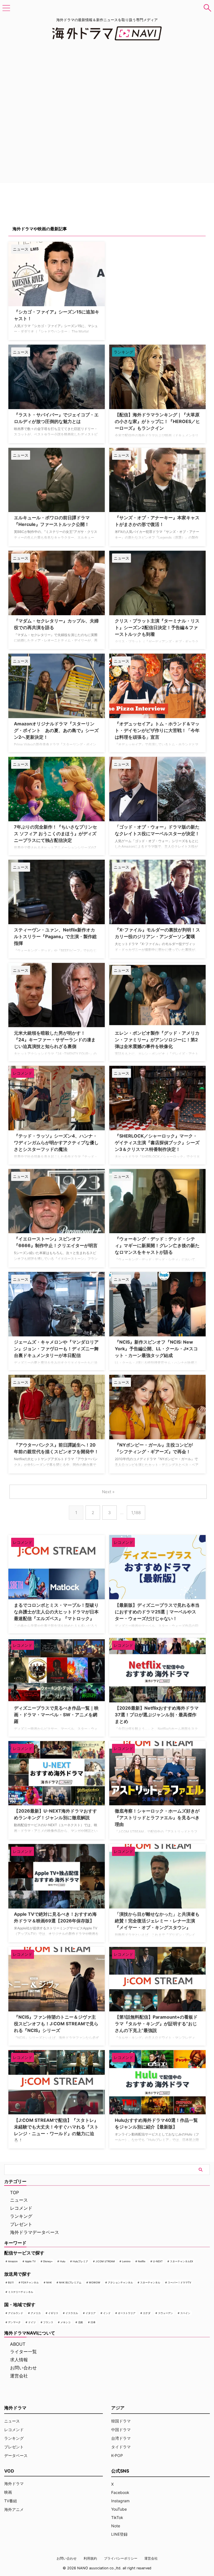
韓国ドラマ (121, 2421)
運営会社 (19, 2376)
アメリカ (36, 2313)
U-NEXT (158, 2261)
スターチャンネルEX (182, 2261)
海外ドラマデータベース (35, 2232)
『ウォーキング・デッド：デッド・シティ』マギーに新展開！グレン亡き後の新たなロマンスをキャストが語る (157, 1245)
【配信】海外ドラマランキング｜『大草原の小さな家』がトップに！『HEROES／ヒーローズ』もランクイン (157, 421)
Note (116, 2526)
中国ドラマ (121, 2430)
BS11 (11, 2282)
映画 (8, 2492)
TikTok (117, 2517)
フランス (48, 2322)
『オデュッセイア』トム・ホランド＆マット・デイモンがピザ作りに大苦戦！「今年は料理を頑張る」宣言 (157, 730)
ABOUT (18, 2344)
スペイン (185, 2313)
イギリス (53, 2313)
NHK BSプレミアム (70, 2282)
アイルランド (16, 2313)
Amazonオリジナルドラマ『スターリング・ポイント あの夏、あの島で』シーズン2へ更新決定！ (56, 730)
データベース (16, 2455)
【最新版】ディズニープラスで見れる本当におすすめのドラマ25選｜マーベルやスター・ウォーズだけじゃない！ (157, 1612)
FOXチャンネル (30, 2282)
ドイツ (32, 2322)
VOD (9, 2471)
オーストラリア (127, 2313)
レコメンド (21, 2208)
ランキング (21, 2216)
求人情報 (19, 2360)
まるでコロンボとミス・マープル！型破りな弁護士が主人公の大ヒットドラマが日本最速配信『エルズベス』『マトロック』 (56, 1612)
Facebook (120, 2492)
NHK (49, 2282)
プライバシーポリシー (121, 2558)
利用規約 (90, 2558)
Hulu (63, 2261)
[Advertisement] (137, 276)
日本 (93, 2322)
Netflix (142, 2261)
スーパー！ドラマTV (179, 2282)
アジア (118, 2408)
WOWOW (95, 2282)
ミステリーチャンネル (21, 2292)
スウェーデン (166, 2313)
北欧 (81, 2322)
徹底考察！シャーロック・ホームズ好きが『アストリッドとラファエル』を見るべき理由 (157, 1818)
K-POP (117, 2455)
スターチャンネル (150, 2282)
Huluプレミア (80, 2261)
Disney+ (48, 2261)
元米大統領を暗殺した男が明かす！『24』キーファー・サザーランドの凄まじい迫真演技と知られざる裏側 (55, 1040)
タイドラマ (121, 2447)
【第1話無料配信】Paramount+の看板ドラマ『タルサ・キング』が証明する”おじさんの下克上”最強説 (156, 2024)
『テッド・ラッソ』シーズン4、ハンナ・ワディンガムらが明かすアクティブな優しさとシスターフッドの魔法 (56, 1143)
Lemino (126, 2261)
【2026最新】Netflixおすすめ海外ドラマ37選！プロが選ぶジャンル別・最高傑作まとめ (157, 1715)
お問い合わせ (23, 2368)
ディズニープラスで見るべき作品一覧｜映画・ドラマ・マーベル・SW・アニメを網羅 (56, 1715)
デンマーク (14, 2322)
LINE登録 (119, 2534)
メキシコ (65, 2322)
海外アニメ (14, 2509)
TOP (14, 2192)
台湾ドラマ (121, 2438)
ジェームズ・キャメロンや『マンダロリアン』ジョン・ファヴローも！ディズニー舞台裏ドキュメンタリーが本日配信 (56, 1349)
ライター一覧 (23, 2352)
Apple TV (30, 2261)
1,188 (136, 1513)
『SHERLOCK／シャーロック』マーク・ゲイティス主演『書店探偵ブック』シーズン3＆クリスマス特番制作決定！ (157, 1143)
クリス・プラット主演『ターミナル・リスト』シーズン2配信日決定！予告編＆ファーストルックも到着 (157, 627)
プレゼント (21, 2224)
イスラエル (72, 2313)
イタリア (91, 2313)
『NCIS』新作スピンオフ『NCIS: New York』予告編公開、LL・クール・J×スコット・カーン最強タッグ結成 (156, 1349)
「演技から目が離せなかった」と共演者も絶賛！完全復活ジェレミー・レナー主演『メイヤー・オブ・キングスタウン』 (157, 1921)
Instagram (120, 2501)
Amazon (13, 2261)
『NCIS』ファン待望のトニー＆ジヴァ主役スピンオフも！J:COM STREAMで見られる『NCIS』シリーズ (56, 2024)
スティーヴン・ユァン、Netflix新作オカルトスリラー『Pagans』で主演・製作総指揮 (55, 936)
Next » (108, 1492)
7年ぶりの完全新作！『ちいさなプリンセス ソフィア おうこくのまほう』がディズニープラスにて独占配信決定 (55, 834)
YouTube (119, 2509)
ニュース (19, 2200)
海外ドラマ (14, 2484)
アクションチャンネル (120, 2282)
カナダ (147, 2313)
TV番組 (11, 2501)
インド (107, 2313)
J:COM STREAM (105, 2261)
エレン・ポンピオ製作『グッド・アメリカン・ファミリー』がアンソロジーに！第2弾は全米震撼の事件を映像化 (157, 1040)
